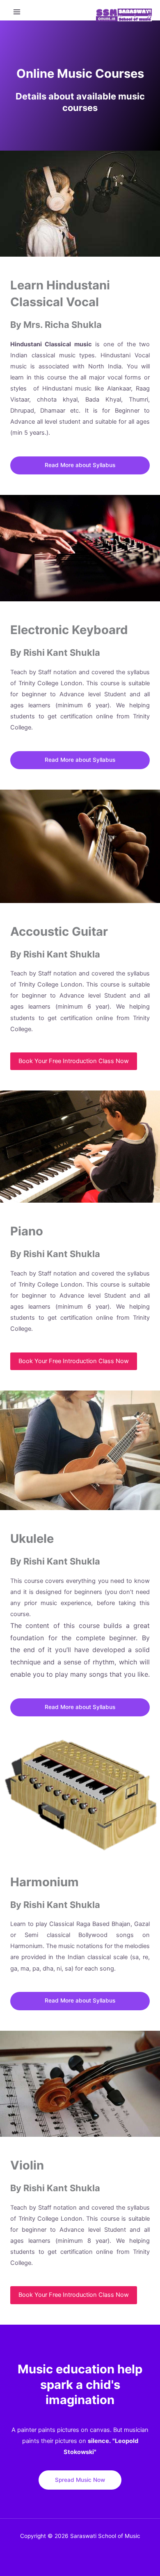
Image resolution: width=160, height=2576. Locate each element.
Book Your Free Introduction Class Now (74, 1061)
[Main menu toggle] (17, 12)
